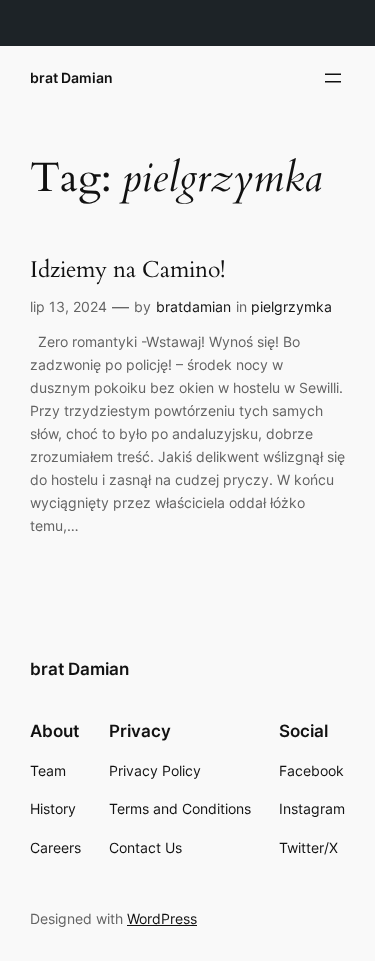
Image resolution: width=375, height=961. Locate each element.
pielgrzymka (291, 306)
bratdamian (193, 306)
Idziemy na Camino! (127, 270)
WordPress (162, 918)
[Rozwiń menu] (333, 78)
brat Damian (71, 77)
